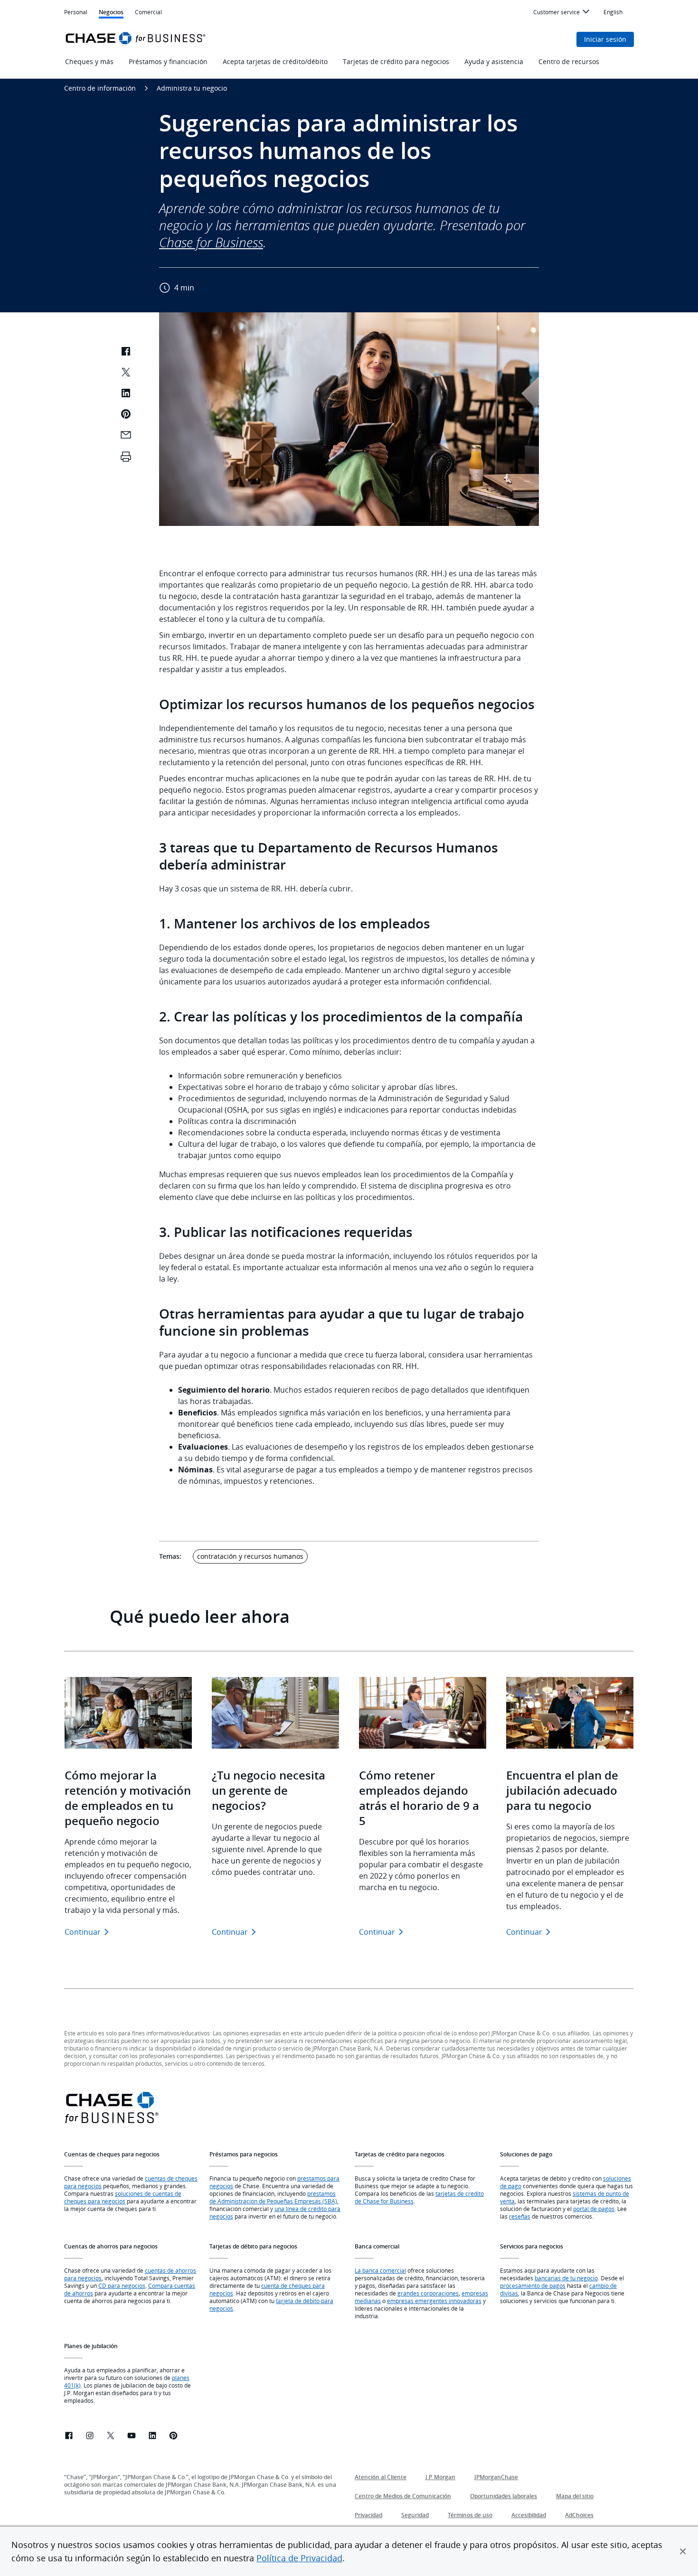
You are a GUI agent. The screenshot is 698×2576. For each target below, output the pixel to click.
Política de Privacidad (299, 2558)
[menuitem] (563, 13)
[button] (683, 2551)
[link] (69, 2437)
